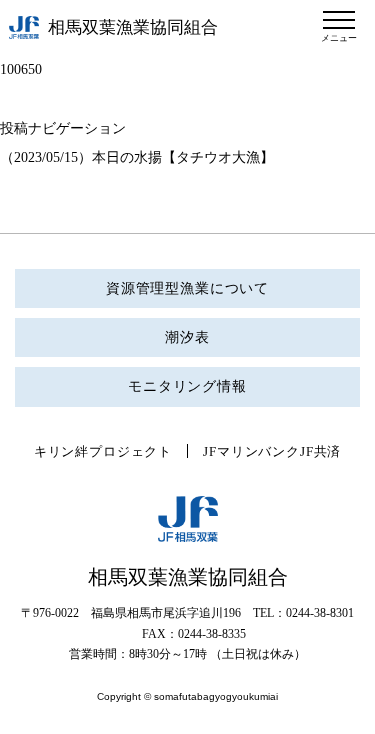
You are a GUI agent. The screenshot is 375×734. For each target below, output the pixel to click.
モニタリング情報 (187, 386)
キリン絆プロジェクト (103, 451)
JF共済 (320, 451)
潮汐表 (187, 337)
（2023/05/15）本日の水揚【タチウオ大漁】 (137, 157)
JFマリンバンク (251, 451)
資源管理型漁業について (187, 288)
